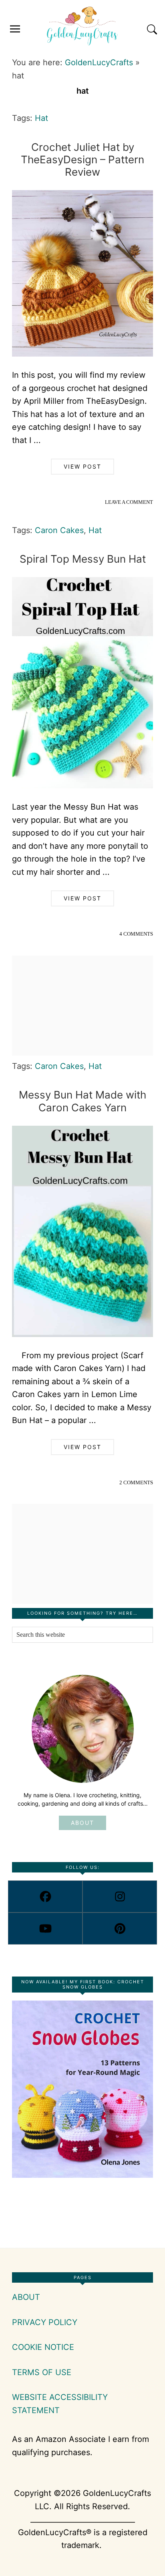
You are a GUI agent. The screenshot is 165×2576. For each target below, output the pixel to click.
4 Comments (136, 934)
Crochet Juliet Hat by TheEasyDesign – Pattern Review (82, 159)
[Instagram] (120, 1896)
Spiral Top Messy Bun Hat (83, 559)
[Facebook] (45, 1896)
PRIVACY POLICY (45, 2322)
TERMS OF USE (42, 2372)
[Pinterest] (120, 1928)
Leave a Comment (129, 502)
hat (41, 118)
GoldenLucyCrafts (99, 62)
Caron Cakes (59, 530)
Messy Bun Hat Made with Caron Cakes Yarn (82, 1101)
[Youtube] (45, 1928)
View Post (82, 466)
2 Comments (136, 1482)
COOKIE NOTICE (43, 2347)
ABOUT (82, 1823)
